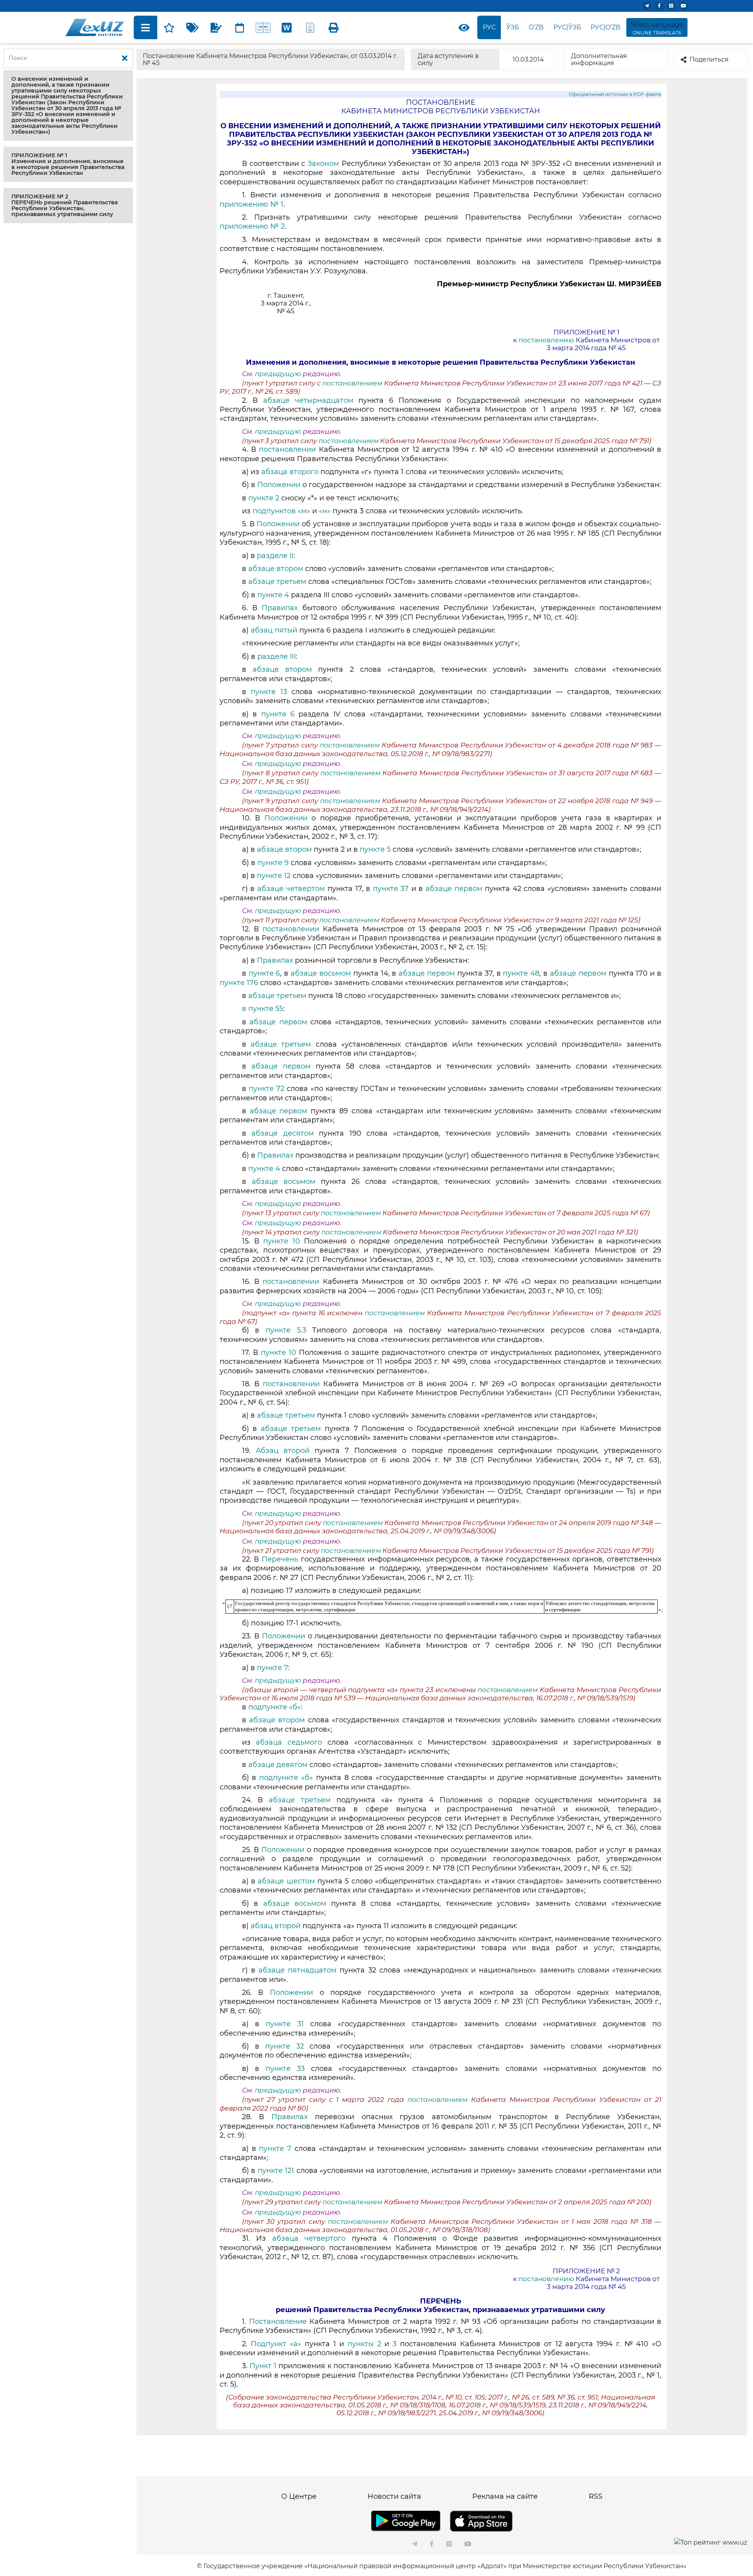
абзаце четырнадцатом (308, 400)
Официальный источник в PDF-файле (615, 94)
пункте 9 (273, 863)
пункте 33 (285, 2069)
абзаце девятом (279, 1765)
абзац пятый (274, 630)
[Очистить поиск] (125, 58)
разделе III (276, 656)
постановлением (353, 383)
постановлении (287, 449)
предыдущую (278, 374)
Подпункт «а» (276, 2344)
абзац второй (276, 1926)
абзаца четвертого (309, 2238)
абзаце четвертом (292, 889)
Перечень (280, 1559)
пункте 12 (275, 876)
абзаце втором (277, 569)
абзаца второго (290, 472)
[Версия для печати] (334, 27)
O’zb (536, 27)
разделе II (275, 556)
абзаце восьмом (321, 973)
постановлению (546, 340)
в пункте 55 (263, 1009)
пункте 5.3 (286, 1330)
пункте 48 (521, 973)
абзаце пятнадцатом (299, 1970)
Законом (323, 164)
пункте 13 (269, 692)
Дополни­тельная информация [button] (599, 59)
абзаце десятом (282, 1133)
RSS (596, 2496)
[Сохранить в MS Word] (287, 27)
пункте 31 (288, 2024)
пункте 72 (266, 1089)
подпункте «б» (275, 1707)
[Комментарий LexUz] (216, 27)
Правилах (280, 608)
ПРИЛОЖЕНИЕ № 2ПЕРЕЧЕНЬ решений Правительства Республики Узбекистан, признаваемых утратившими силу (65, 205)
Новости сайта (394, 2496)
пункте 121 (277, 2171)
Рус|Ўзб (567, 27)
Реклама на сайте (505, 2496)
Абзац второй (285, 1451)
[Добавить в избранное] (169, 27)
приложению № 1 (252, 204)
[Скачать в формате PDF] (310, 27)
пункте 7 (273, 1668)
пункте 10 (281, 1241)
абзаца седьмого (291, 1742)
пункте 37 (392, 889)
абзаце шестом (286, 1881)
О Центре (299, 2496)
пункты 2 (364, 2344)
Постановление (278, 2321)
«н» (325, 511)
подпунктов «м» (281, 511)
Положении (279, 485)
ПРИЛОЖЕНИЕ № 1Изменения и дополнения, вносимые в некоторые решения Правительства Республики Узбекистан (68, 164)
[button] (68, 105)
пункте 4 (273, 595)
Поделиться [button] (709, 59)
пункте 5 (375, 849)
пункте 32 (285, 2046)
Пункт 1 (263, 2366)
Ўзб (513, 27)
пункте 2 (264, 498)
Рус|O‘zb (606, 27)
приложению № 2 (252, 226)
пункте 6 (278, 714)
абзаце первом (455, 889)
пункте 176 (239, 983)
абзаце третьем (277, 582)
